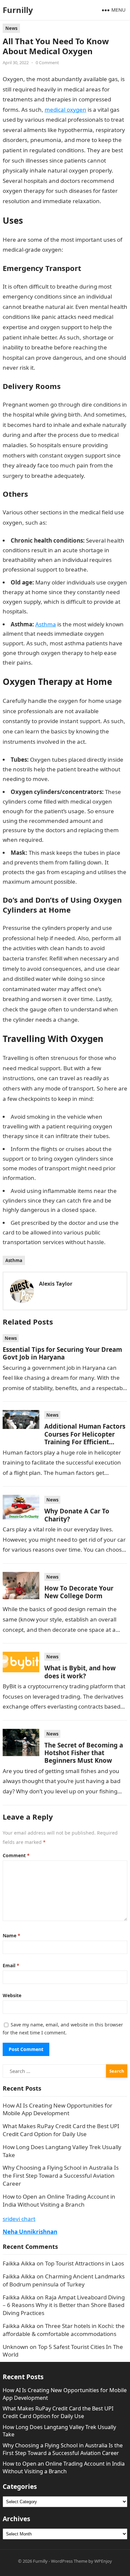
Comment (16, 1855)
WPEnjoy (103, 2561)
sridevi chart (19, 2219)
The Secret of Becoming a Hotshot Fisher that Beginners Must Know (84, 1753)
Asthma (14, 1260)
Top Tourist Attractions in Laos (84, 2263)
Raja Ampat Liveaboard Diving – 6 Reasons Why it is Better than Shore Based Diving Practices (64, 2305)
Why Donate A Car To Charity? (77, 1515)
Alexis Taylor (56, 1284)
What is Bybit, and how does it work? (80, 1672)
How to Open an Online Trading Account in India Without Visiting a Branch (59, 2200)
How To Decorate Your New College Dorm (79, 1592)
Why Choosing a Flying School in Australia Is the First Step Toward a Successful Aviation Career (61, 2176)
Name (11, 1935)
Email (11, 1965)
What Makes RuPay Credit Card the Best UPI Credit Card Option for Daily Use (61, 2130)
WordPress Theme (69, 2561)
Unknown (15, 2347)
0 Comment (47, 63)
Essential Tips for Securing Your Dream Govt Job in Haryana (62, 1353)
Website (12, 1995)
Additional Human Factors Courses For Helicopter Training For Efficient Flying (85, 1438)
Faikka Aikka (19, 2263)
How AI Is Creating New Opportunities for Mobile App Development (57, 2109)
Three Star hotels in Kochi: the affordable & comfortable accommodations (64, 2330)
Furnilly (18, 10)
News (11, 28)
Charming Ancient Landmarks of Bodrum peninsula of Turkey (64, 2280)
